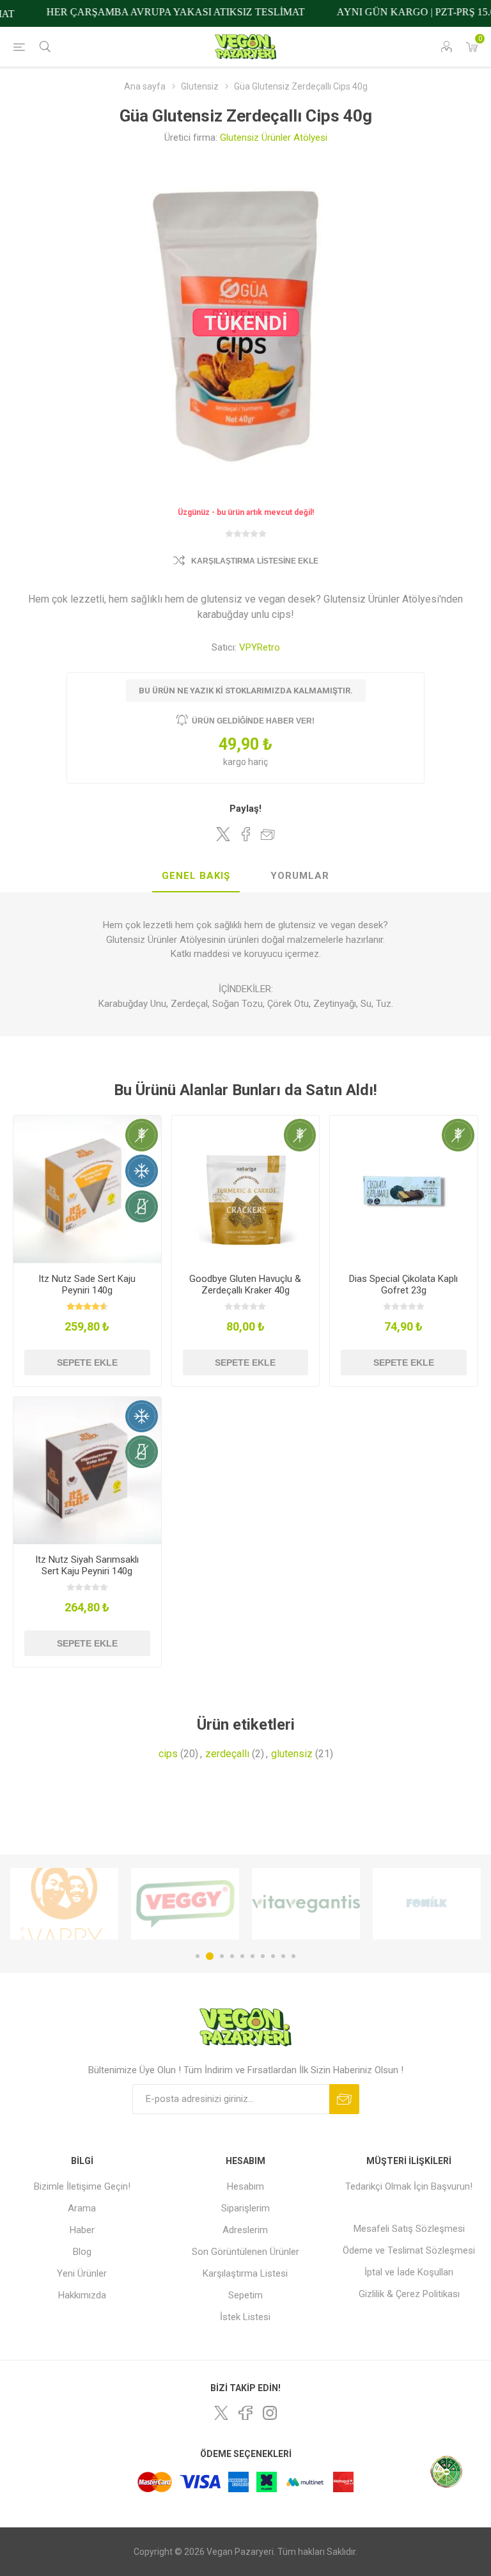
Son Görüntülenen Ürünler (245, 2252)
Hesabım (245, 2186)
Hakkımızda (82, 2295)
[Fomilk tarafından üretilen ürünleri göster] (306, 1904)
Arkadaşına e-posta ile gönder (268, 834)
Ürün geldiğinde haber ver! (253, 721)
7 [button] (263, 1956)
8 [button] (273, 1956)
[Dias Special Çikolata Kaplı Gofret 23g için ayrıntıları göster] (404, 1189)
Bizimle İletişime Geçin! (82, 2186)
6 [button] (253, 1956)
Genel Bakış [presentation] (196, 876)
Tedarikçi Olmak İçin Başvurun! (409, 2186)
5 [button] (242, 1956)
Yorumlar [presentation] (300, 876)
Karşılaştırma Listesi (245, 2273)
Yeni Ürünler (82, 2273)
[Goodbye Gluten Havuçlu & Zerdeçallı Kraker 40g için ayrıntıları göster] (246, 1189)
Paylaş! (245, 809)
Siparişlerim (245, 2208)
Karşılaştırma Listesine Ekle (255, 561)
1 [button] (198, 1956)
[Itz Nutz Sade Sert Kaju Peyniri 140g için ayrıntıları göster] (87, 1189)
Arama (82, 2208)
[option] (64, 1904)
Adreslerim (245, 2230)
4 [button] (232, 1956)
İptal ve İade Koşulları (409, 2272)
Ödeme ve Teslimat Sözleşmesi (409, 2250)
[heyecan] (221, 2413)
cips (168, 1754)
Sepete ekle (87, 1363)
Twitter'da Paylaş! (223, 834)
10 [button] (293, 1956)
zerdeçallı (227, 1754)
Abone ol (344, 2099)
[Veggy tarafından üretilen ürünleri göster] (64, 1904)
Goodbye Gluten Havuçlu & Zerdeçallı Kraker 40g (245, 1284)
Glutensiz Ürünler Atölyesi (274, 138)
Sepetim (245, 2295)
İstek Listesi (245, 2317)
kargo (236, 762)
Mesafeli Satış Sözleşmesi (409, 2229)
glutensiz (292, 1754)
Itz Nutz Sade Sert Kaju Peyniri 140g (87, 1284)
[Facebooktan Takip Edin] (245, 2413)
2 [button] (208, 1956)
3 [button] (220, 1956)
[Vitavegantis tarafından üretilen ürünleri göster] (185, 1904)
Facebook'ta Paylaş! (245, 834)
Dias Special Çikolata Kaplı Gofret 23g (403, 1284)
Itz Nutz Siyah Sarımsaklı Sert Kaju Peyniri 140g (87, 1565)
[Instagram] (270, 2413)
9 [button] (283, 1956)
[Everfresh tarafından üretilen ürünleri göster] (427, 1904)
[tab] (196, 876)
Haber (82, 2230)
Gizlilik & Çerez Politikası (409, 2294)
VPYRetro (260, 647)
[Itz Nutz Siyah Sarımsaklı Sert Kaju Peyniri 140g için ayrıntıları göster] (87, 1471)
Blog (82, 2252)
